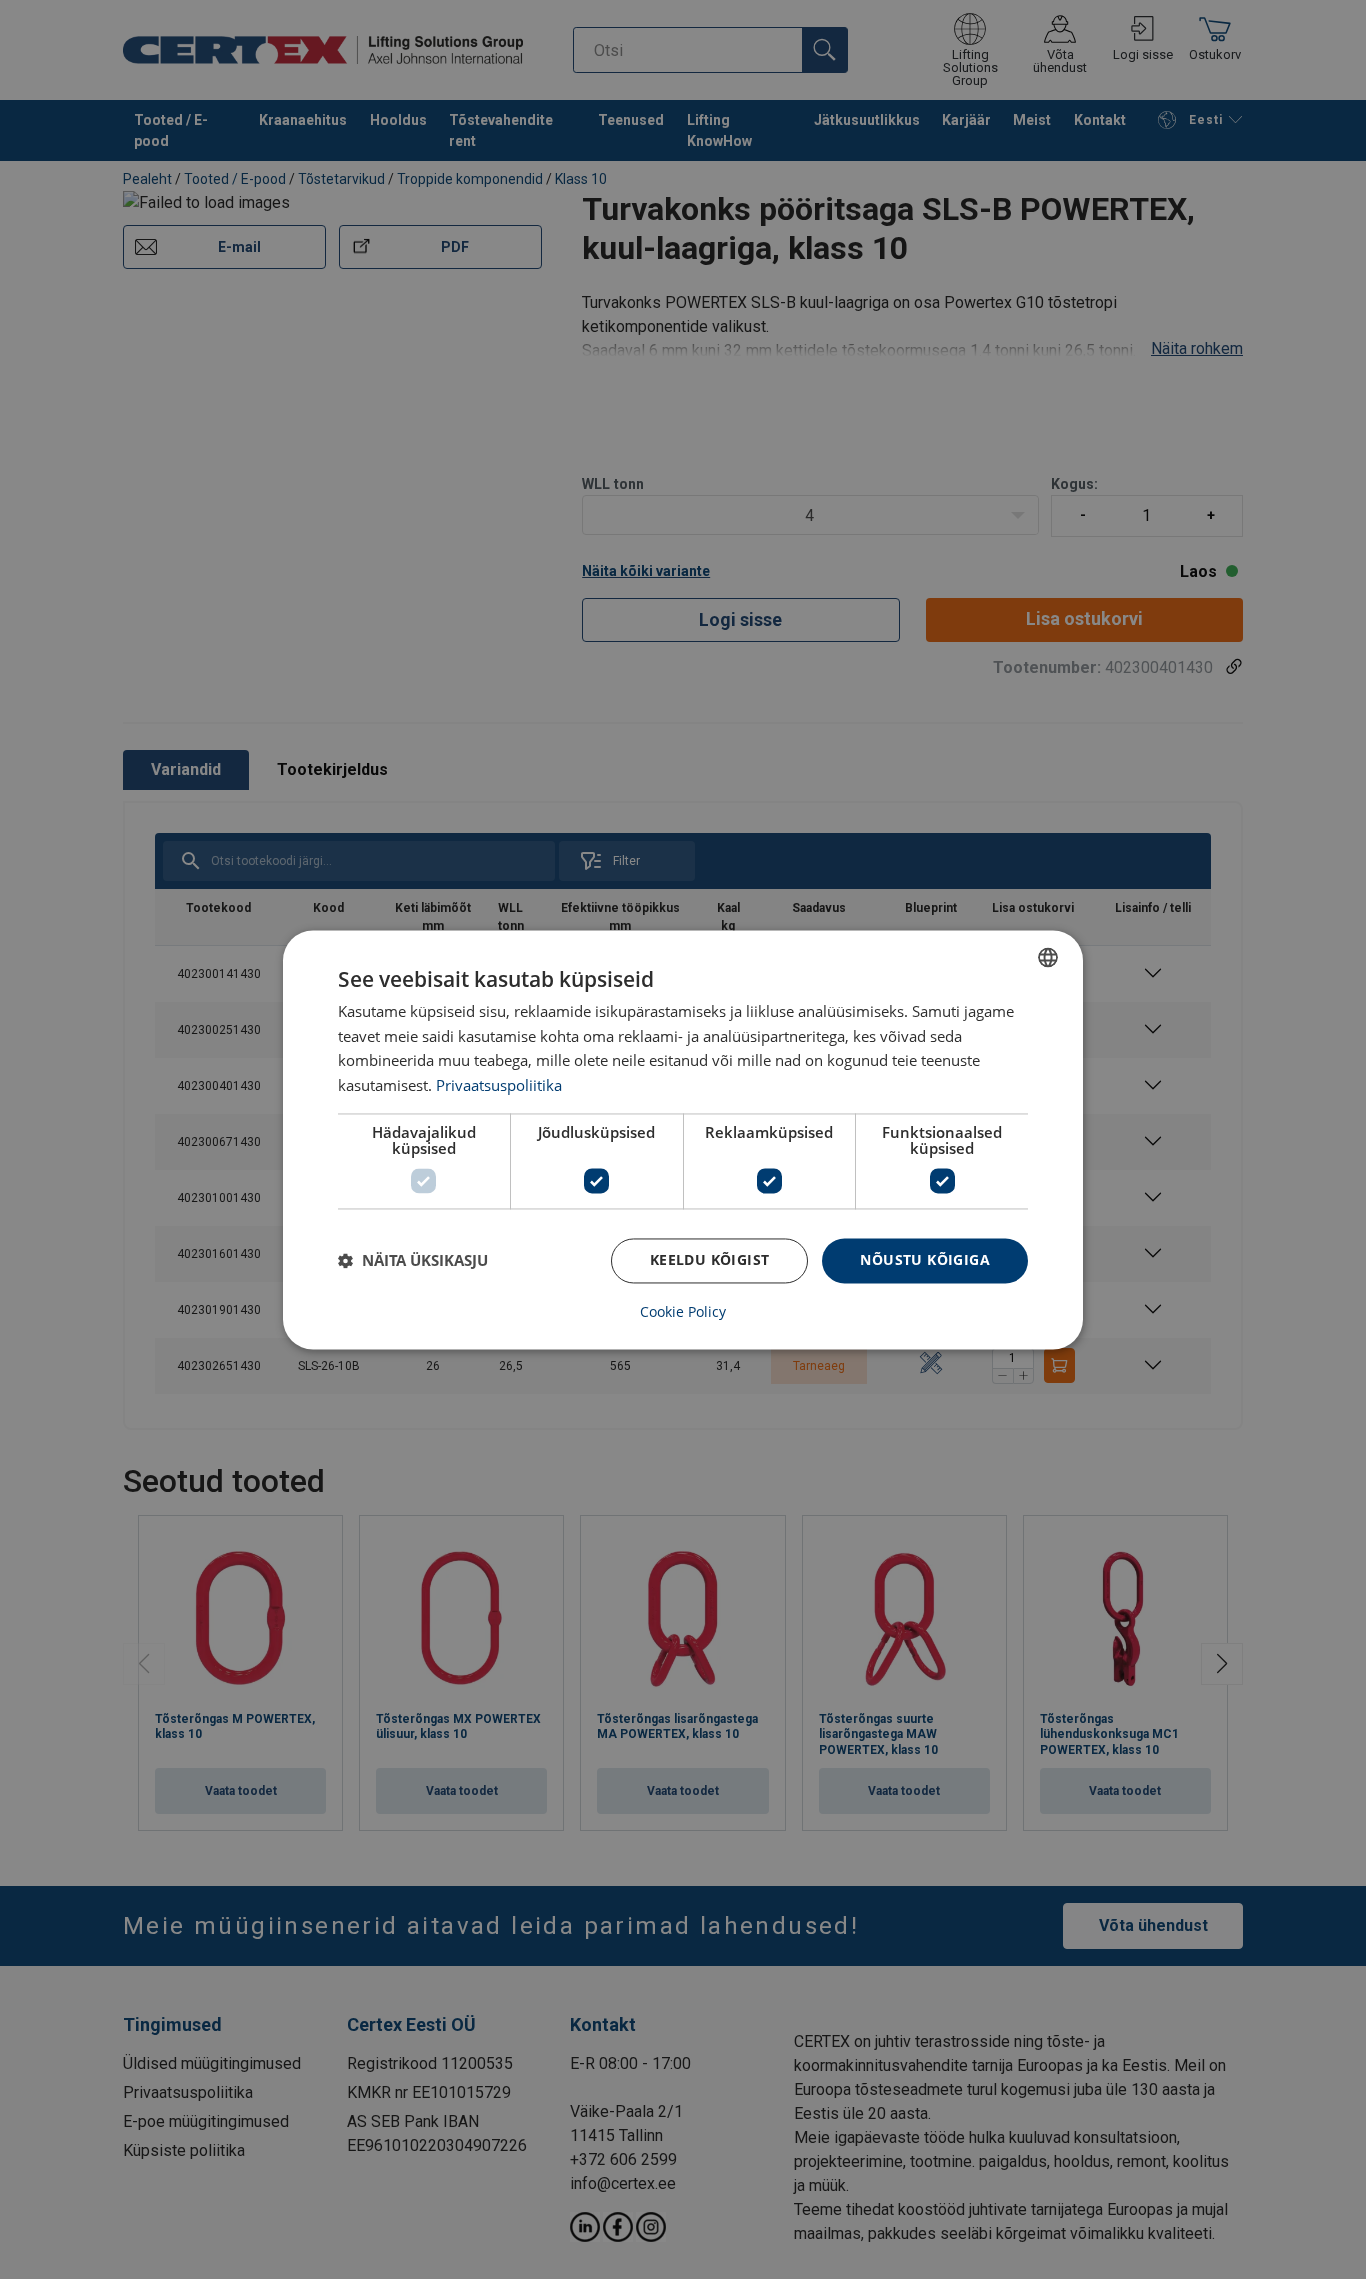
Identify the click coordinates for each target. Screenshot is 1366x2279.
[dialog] (683, 1139)
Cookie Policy (683, 1312)
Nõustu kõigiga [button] (925, 1259)
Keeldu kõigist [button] (710, 1259)
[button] (413, 1261)
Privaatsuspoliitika (499, 1086)
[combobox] (1048, 957)
